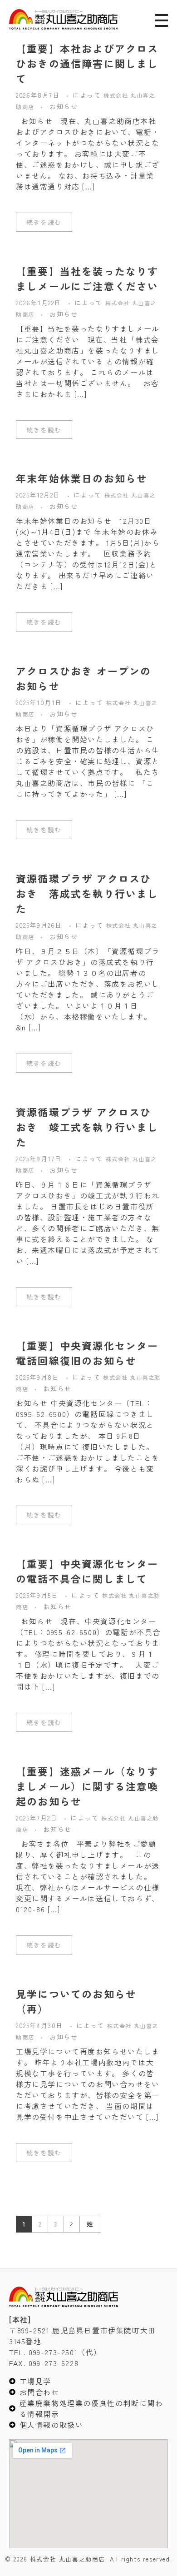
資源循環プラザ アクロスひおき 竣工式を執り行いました (87, 1127)
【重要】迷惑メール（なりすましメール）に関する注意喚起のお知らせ (87, 1786)
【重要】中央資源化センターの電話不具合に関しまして (87, 1571)
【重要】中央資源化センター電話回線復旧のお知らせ (87, 1353)
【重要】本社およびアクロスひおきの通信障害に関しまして (87, 63)
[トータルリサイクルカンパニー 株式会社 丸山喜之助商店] (63, 19)
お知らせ (64, 106)
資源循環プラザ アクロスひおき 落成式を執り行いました (87, 893)
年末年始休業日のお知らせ (82, 478)
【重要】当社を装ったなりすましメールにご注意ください (87, 278)
